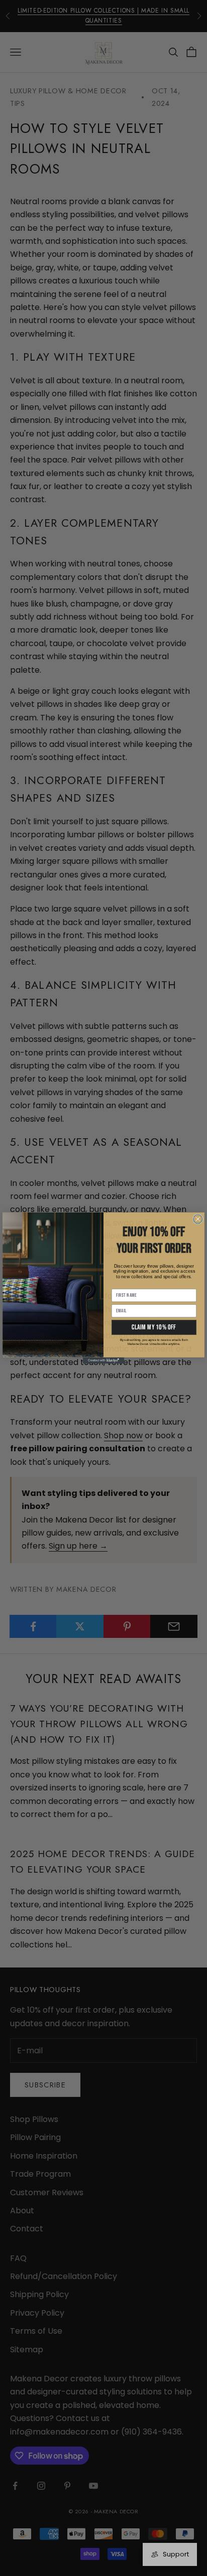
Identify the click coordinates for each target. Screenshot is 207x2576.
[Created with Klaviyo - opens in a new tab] (103, 1360)
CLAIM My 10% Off (154, 1327)
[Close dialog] (198, 1219)
